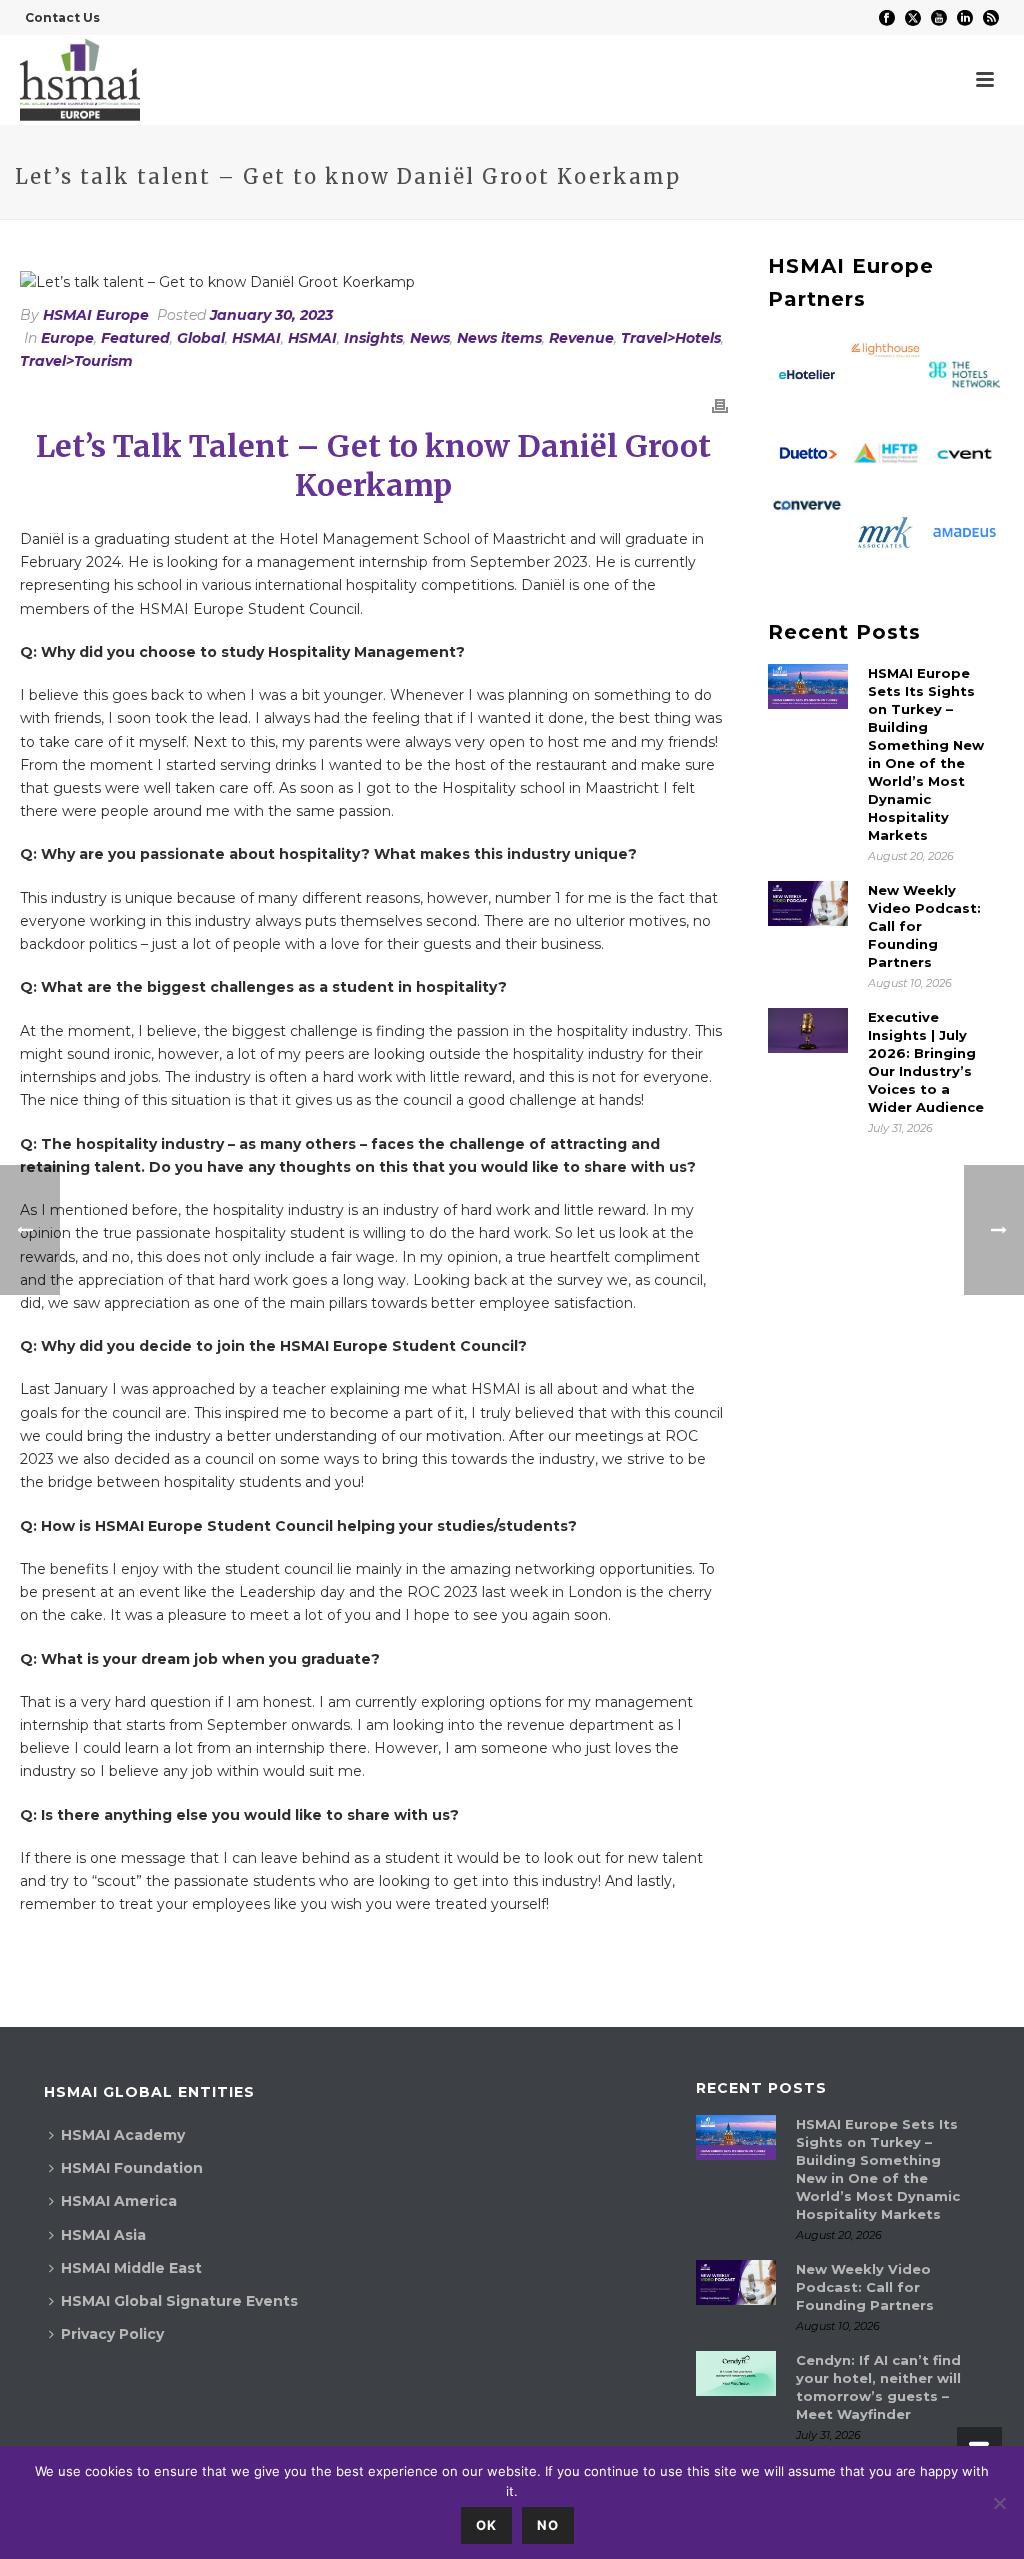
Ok (486, 2525)
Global (201, 338)
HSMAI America (119, 2201)
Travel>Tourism (76, 361)
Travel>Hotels (671, 338)
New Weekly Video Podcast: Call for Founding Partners (924, 926)
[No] (999, 2503)
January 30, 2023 (271, 315)
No (548, 2525)
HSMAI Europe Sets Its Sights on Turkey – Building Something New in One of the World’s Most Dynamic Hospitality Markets (926, 754)
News (430, 338)
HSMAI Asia (103, 2235)
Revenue (581, 338)
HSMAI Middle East (131, 2268)
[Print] (720, 405)
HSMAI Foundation (132, 2168)
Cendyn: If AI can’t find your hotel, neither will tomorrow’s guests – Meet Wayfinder (878, 2387)
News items (499, 338)
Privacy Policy (112, 2334)
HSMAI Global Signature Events (179, 2301)
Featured (135, 338)
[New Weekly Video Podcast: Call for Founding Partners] (808, 903)
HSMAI (256, 338)
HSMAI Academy (123, 2135)
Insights (373, 338)
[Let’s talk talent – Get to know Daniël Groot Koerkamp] (374, 282)
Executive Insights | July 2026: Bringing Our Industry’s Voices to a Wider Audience (926, 1062)
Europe (67, 338)
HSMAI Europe (96, 315)
